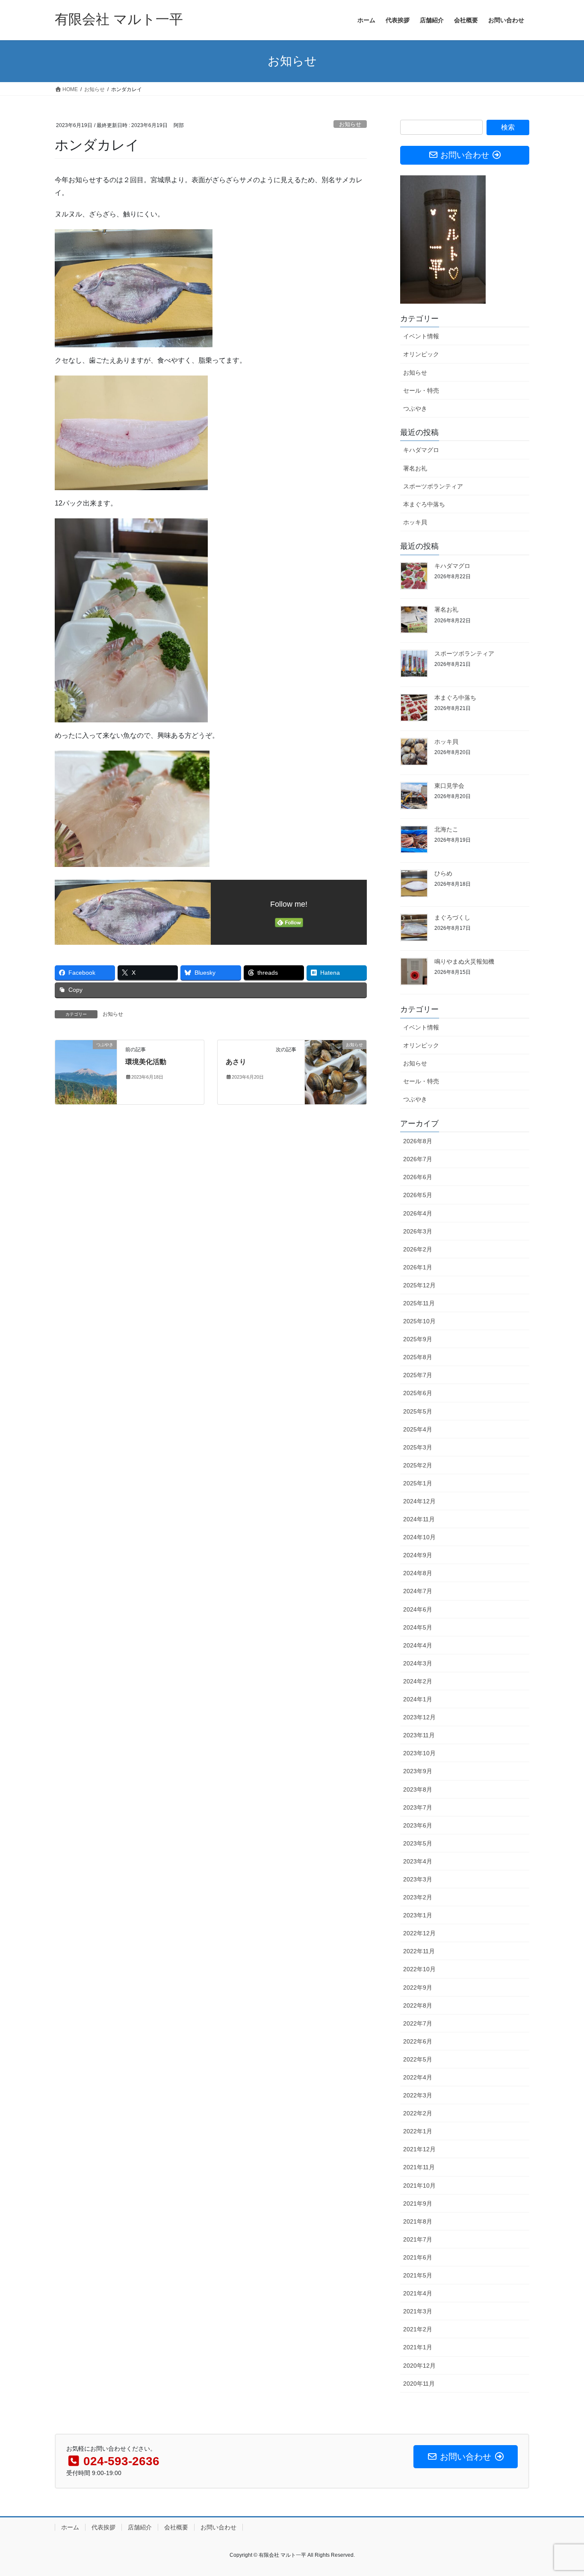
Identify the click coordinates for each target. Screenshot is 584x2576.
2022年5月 (418, 2059)
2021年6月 (418, 2257)
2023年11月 (419, 1735)
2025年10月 (419, 1321)
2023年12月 (419, 1717)
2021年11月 (419, 2167)
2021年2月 (418, 2329)
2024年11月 (419, 1519)
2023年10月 (419, 1753)
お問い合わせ (218, 2527)
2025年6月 (418, 1393)
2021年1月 (418, 2347)
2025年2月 (418, 1465)
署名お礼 (415, 468)
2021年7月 (418, 2239)
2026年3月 (418, 1231)
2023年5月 (418, 1843)
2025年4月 (418, 1429)
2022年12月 (419, 1933)
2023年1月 (418, 1915)
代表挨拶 (103, 2527)
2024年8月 (418, 1573)
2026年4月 (418, 1213)
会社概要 (176, 2527)
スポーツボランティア (433, 486)
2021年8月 (418, 2221)
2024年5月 (418, 1627)
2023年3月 (418, 1879)
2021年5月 (418, 2275)
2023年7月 (418, 1807)
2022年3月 (418, 2095)
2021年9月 (418, 2203)
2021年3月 (418, 2311)
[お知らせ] (336, 1072)
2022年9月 (418, 1987)
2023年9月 (418, 1771)
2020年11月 (419, 2384)
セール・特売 (421, 390)
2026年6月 (418, 1177)
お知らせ (350, 124)
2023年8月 (418, 1789)
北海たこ (446, 829)
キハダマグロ (421, 450)
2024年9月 (418, 1555)
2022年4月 (418, 2077)
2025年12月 (419, 1285)
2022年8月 (418, 2005)
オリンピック (421, 354)
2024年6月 (418, 1609)
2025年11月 (419, 1303)
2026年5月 (418, 1195)
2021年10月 (419, 2186)
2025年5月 (418, 1411)
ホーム (70, 2527)
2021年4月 (418, 2293)
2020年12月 (419, 2366)
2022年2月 (418, 2113)
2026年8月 (418, 1141)
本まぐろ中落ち (424, 504)
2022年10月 (419, 1969)
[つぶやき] (86, 1072)
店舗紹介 (140, 2527)
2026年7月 (418, 1159)
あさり (236, 1062)
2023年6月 (418, 1825)
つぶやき (415, 408)
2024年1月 (418, 1699)
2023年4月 (418, 1861)
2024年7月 (418, 1591)
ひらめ (443, 873)
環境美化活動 (146, 1062)
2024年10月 (419, 1537)
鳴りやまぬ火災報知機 (464, 961)
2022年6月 (418, 2041)
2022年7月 (418, 2023)
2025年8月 (418, 1357)
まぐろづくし (452, 917)
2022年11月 (419, 1951)
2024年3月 (418, 1663)
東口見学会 (449, 786)
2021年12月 (419, 2149)
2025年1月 (418, 1483)
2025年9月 (418, 1339)
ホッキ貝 (415, 522)
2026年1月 (418, 1267)
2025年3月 (418, 1447)
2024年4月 (418, 1645)
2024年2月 (418, 1681)
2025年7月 (418, 1375)
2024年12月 (419, 1501)
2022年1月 (418, 2131)
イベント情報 (421, 336)
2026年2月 (418, 1249)
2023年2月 (418, 1897)
